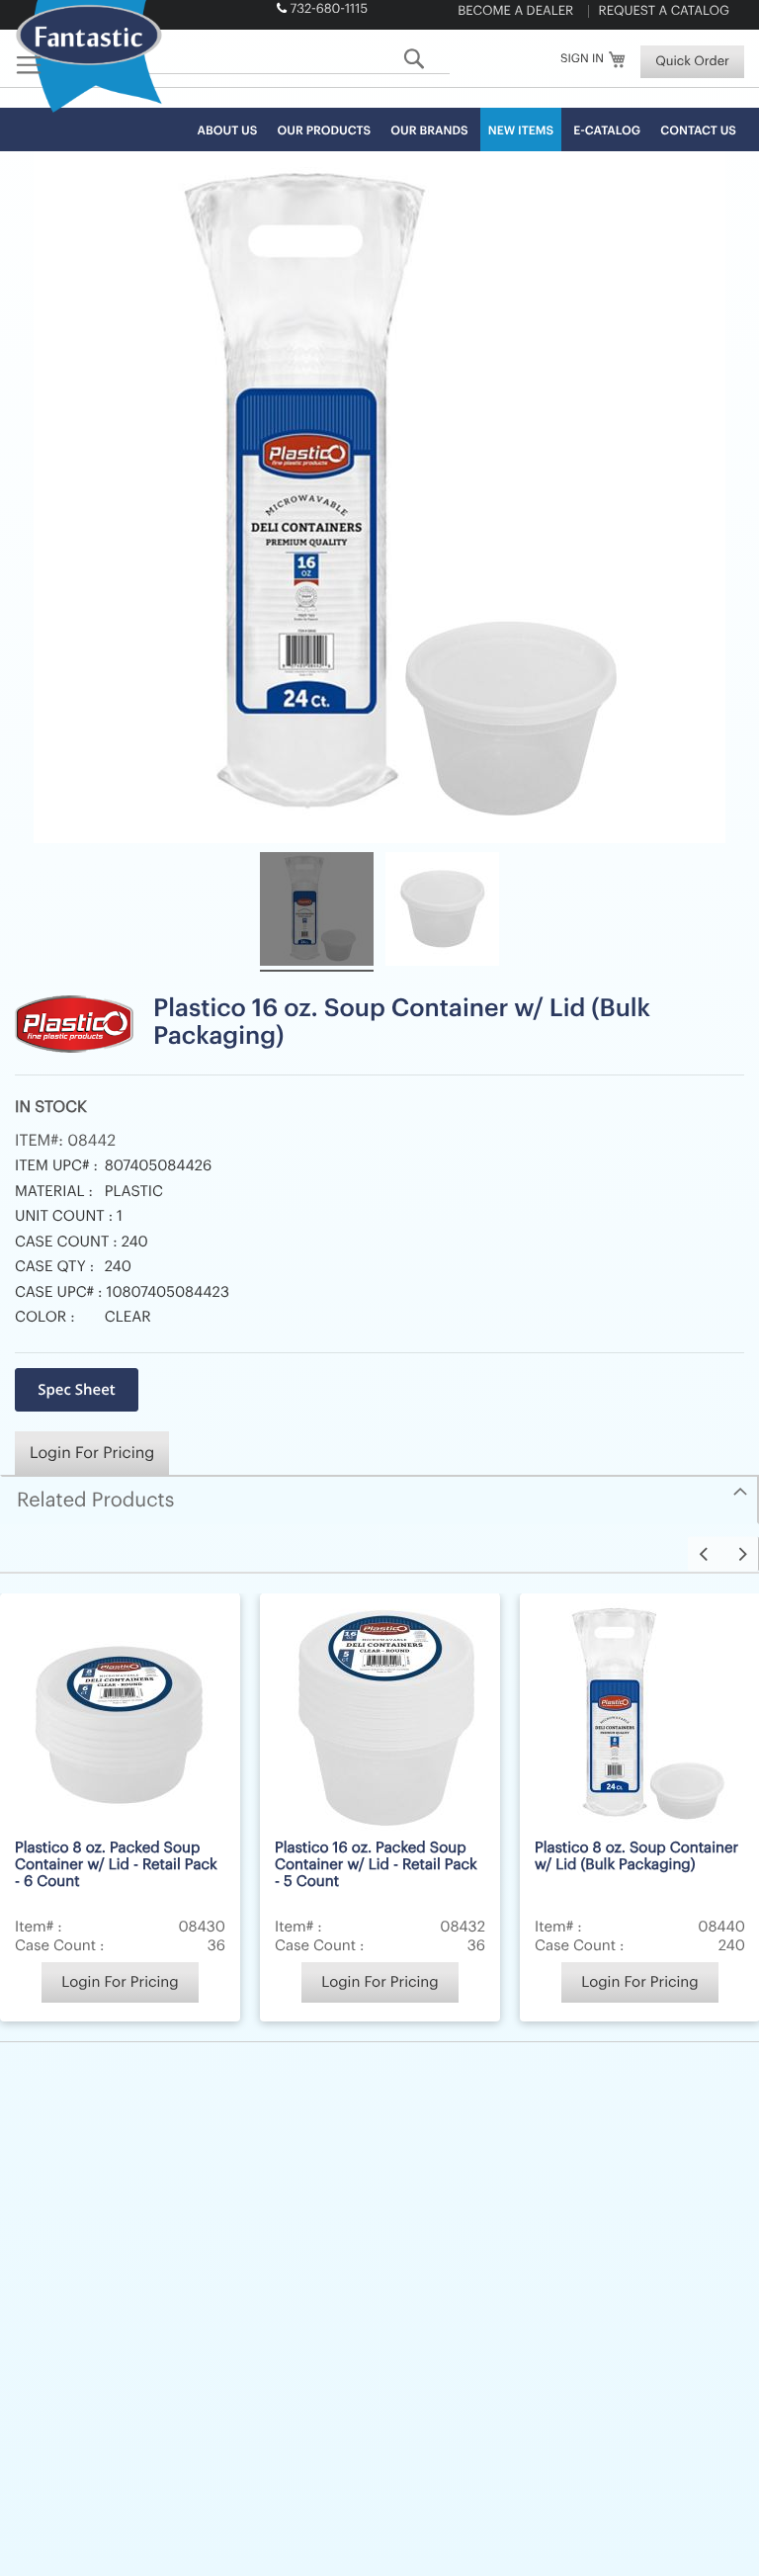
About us (228, 131)
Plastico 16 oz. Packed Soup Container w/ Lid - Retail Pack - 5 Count (376, 1865)
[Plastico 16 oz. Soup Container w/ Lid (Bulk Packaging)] (317, 912)
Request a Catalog (664, 11)
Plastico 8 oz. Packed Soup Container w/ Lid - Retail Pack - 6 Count (116, 1865)
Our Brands (429, 131)
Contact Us (698, 131)
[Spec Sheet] (77, 1390)
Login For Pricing (92, 1453)
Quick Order (692, 62)
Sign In (582, 59)
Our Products (325, 131)
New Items (521, 131)
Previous (706, 1553)
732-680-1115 (329, 9)
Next (741, 1553)
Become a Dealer (515, 11)
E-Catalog (607, 131)
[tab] (379, 1500)
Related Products (95, 1501)
